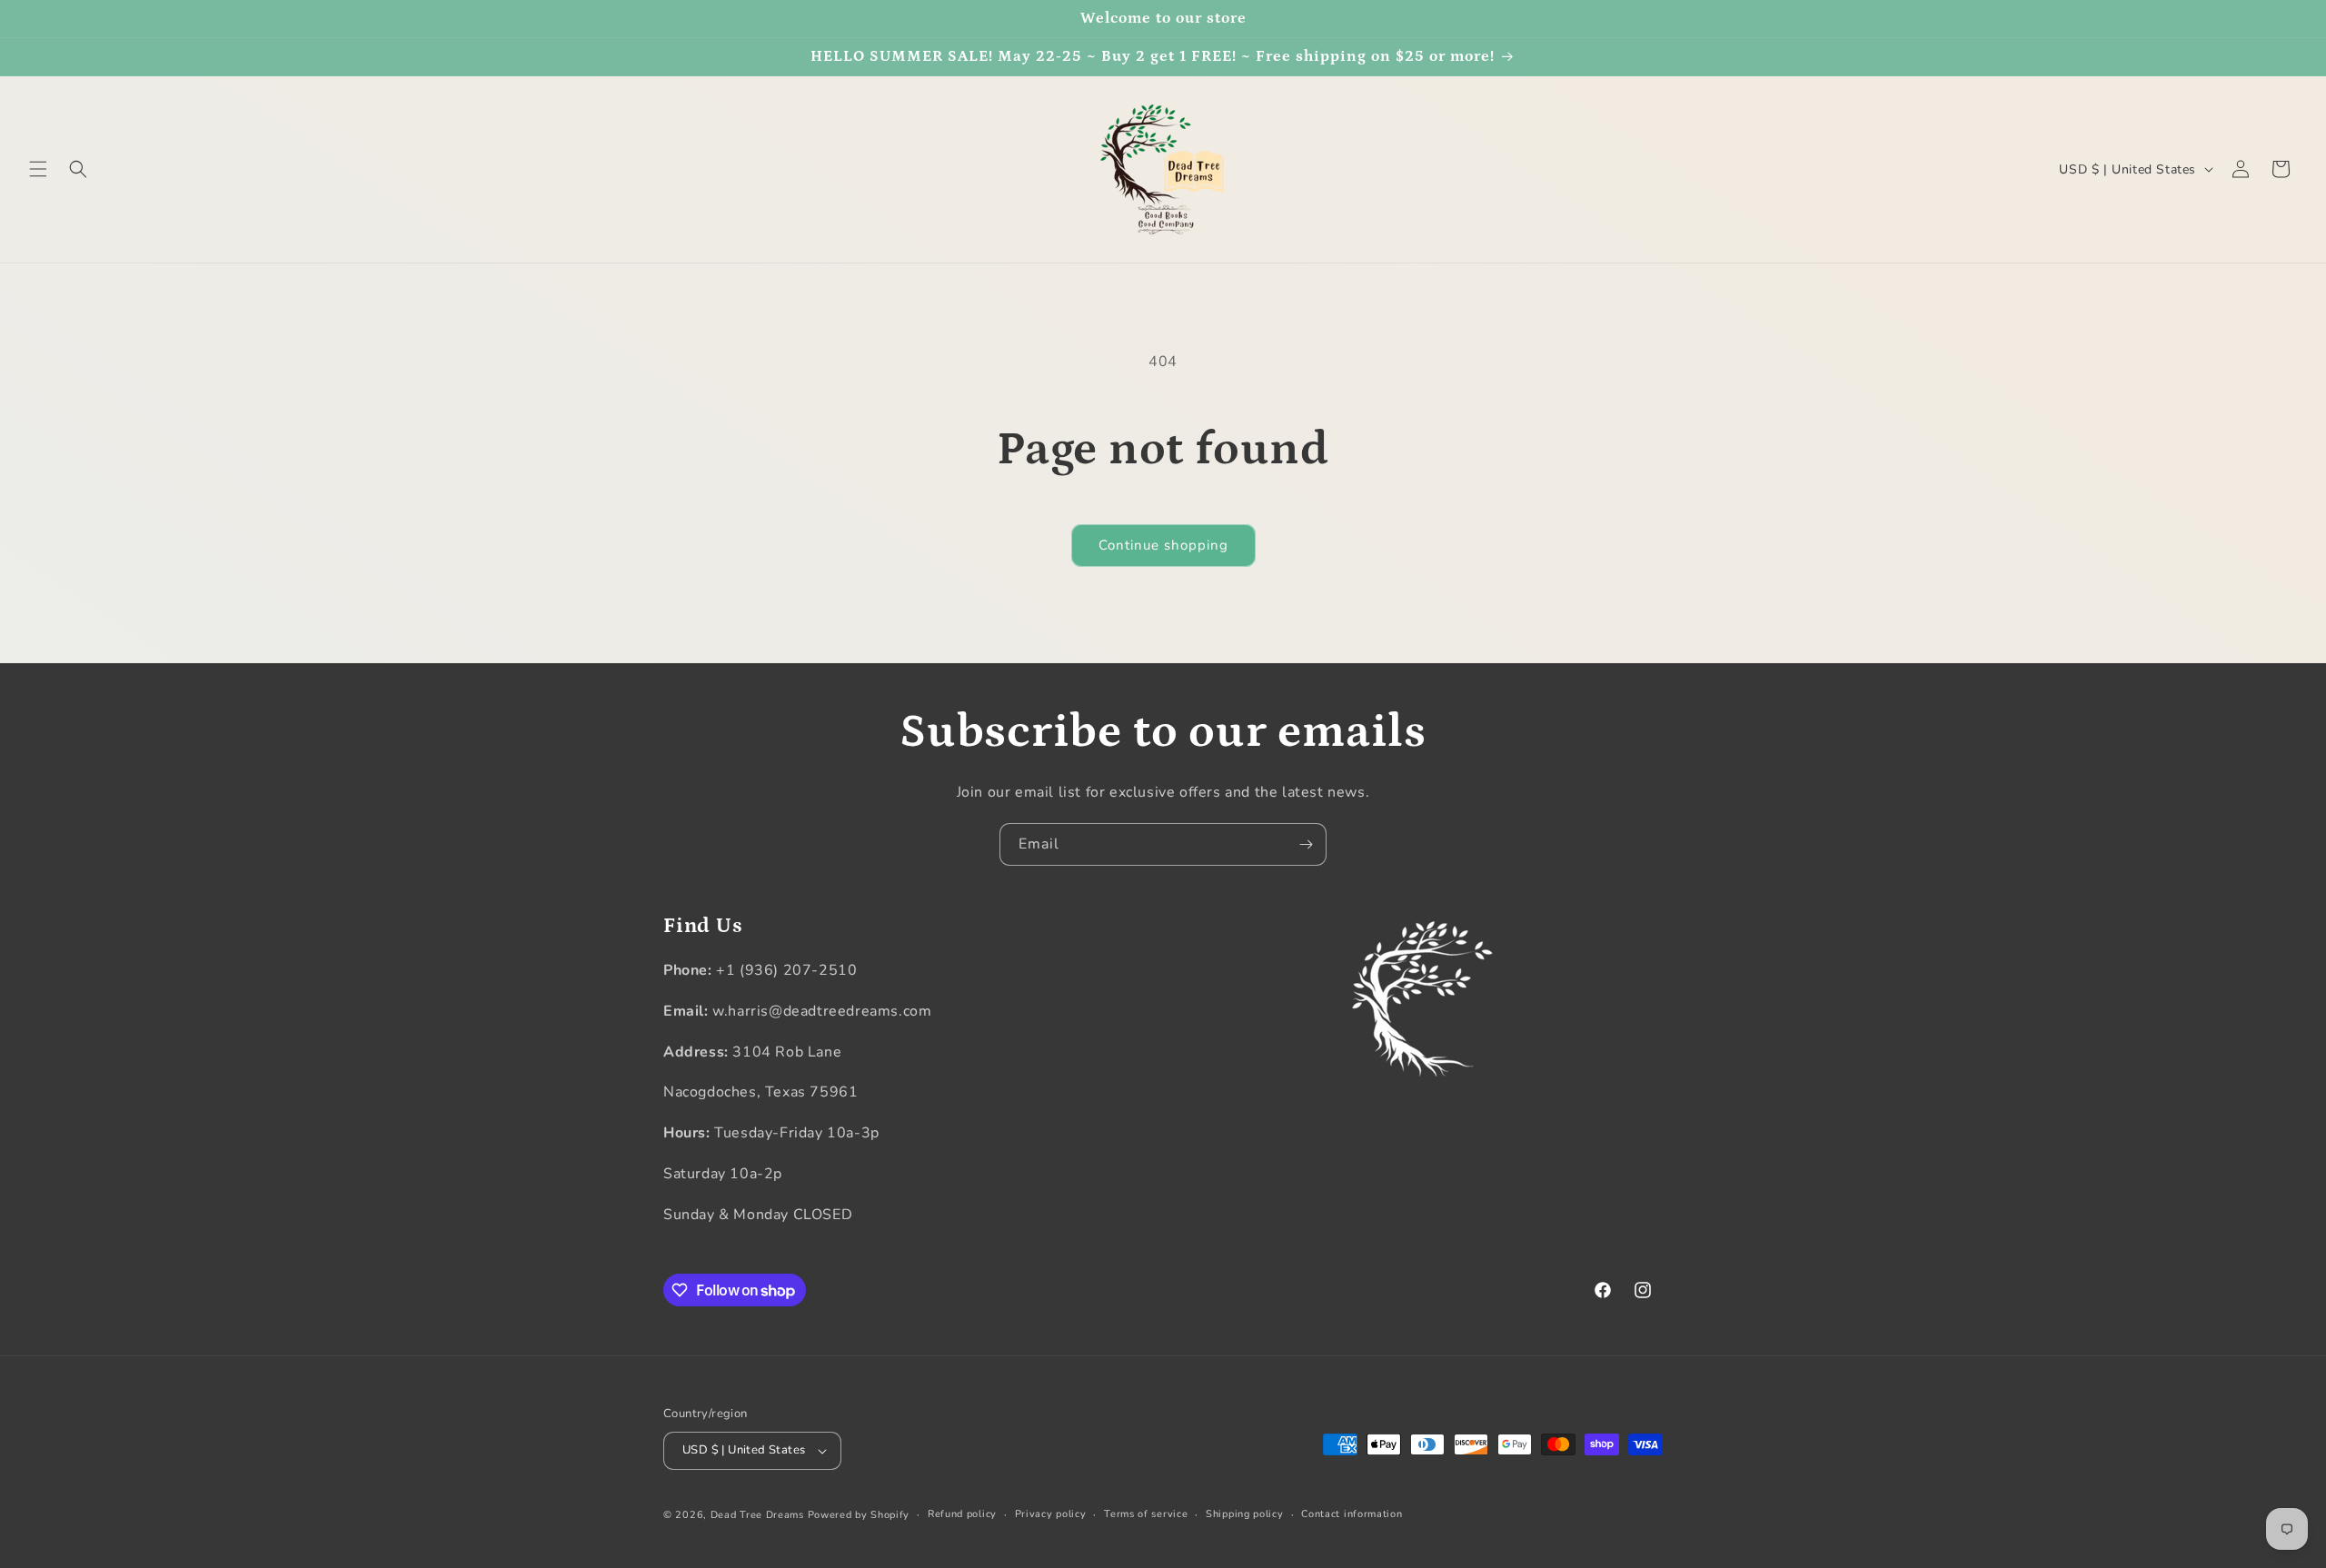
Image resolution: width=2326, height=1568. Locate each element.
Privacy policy (1051, 1514)
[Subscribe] (1306, 844)
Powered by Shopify (859, 1515)
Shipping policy (1245, 1514)
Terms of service (1146, 1514)
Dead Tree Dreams (757, 1515)
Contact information (1352, 1514)
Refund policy (962, 1514)
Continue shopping (1163, 545)
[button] (38, 169)
